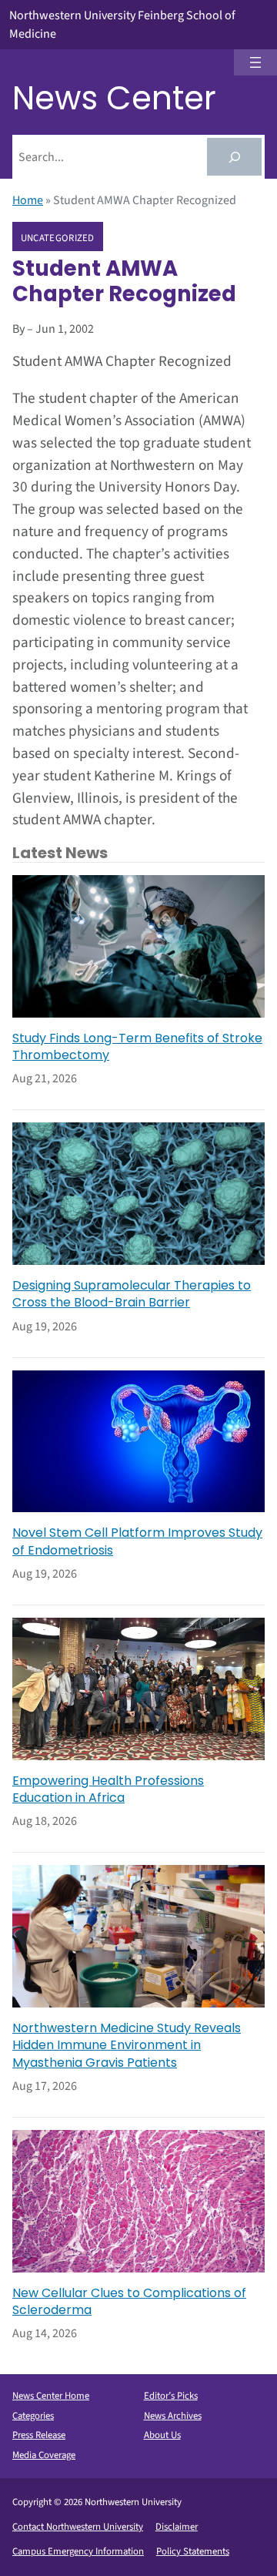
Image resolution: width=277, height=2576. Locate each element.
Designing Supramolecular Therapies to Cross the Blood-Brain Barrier (132, 1294)
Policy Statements (193, 2551)
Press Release (39, 2435)
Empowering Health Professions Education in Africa (108, 1789)
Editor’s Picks (171, 2396)
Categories (33, 2416)
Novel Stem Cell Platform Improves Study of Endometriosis (137, 1541)
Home (28, 200)
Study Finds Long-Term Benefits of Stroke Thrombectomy (137, 1047)
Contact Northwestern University (78, 2527)
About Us (162, 2435)
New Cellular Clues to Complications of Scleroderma (129, 2302)
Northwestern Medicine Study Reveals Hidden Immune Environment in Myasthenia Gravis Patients (127, 2046)
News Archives (173, 2416)
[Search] (234, 157)
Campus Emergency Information (78, 2551)
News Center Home (51, 2396)
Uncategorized (58, 237)
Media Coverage (44, 2455)
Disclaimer (177, 2527)
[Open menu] (255, 62)
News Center (114, 98)
